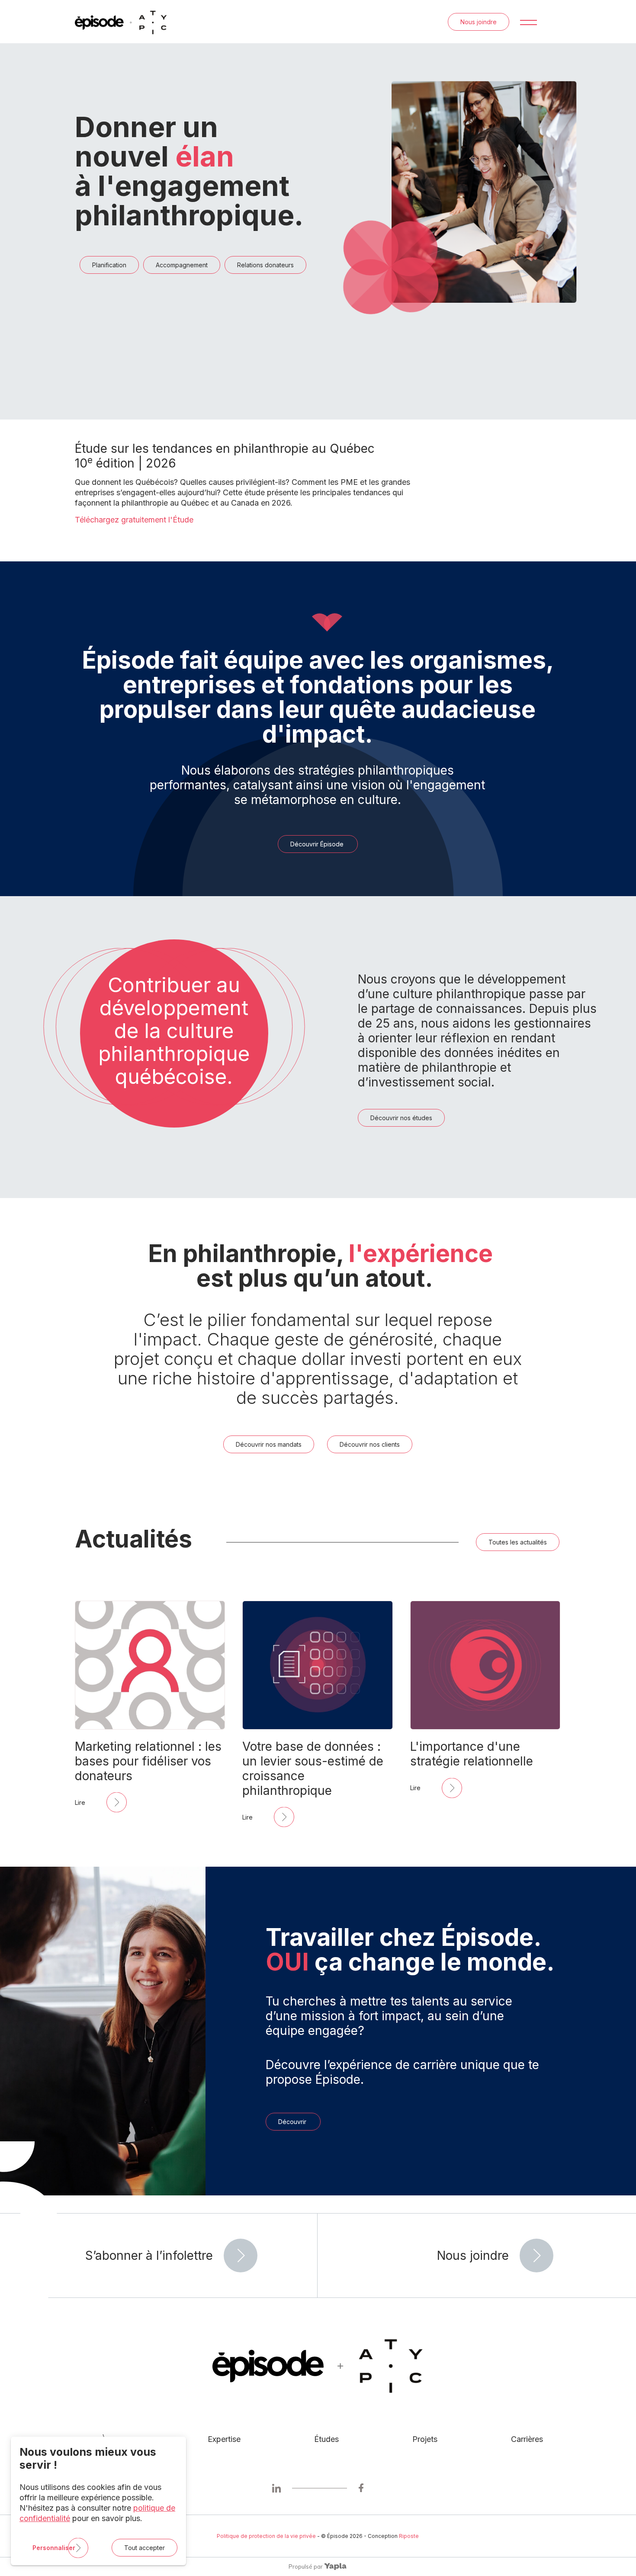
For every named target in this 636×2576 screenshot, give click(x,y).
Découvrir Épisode (318, 844)
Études (326, 2439)
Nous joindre (479, 22)
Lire (80, 1802)
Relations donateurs (265, 265)
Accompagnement (182, 265)
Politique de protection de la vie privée (266, 2536)
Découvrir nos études (401, 1118)
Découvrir (293, 2122)
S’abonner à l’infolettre (149, 2256)
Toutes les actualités (518, 1542)
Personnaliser (54, 2548)
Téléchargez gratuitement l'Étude (134, 520)
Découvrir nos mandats (269, 1444)
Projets (425, 2439)
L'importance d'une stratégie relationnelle (472, 1754)
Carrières (527, 2439)
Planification (109, 265)
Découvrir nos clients (370, 1444)
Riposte (409, 2536)
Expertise (224, 2439)
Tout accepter (145, 2548)
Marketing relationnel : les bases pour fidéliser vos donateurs (148, 1761)
